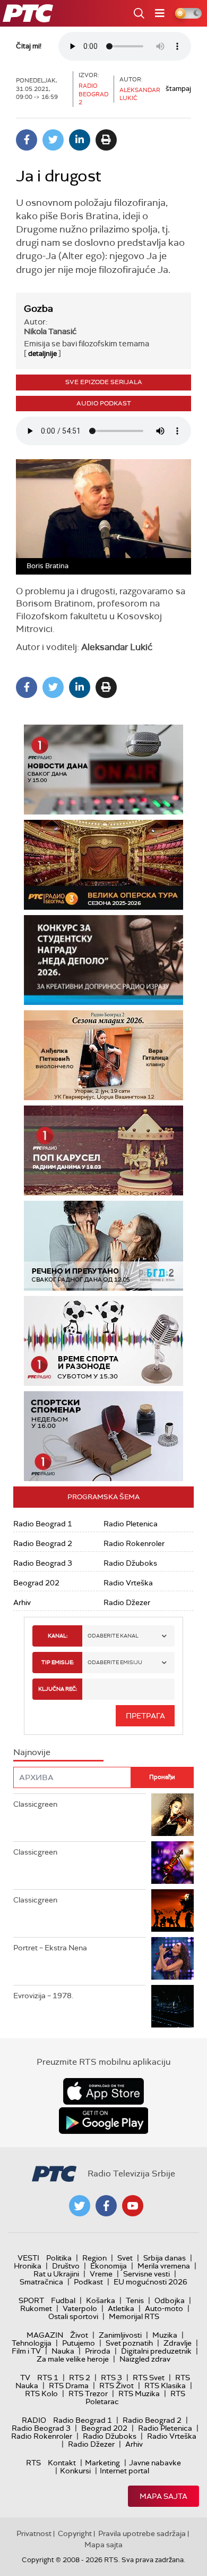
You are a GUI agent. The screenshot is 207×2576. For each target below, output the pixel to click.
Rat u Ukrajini (56, 2274)
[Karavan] (103, 1150)
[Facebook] (27, 140)
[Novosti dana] (103, 770)
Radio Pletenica (131, 1524)
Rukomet (36, 2308)
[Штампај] (106, 140)
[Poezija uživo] (103, 1055)
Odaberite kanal (113, 1636)
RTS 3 (111, 2378)
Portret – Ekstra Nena (50, 1948)
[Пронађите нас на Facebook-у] (106, 2206)
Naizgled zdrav (145, 2359)
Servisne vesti (146, 2274)
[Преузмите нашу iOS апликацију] (103, 2091)
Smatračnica (41, 2282)
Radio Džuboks (130, 1563)
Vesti (28, 2258)
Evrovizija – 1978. (43, 1996)
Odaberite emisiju (115, 1662)
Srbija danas (165, 2258)
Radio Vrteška (128, 1583)
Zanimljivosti (120, 2335)
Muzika (165, 2335)
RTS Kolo (41, 2394)
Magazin (45, 2335)
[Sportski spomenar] (103, 1436)
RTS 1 (48, 2378)
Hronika (28, 2266)
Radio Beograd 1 (43, 1524)
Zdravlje (178, 2343)
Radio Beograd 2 (43, 1543)
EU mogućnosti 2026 (150, 2282)
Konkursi (75, 2471)
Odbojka (170, 2300)
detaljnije (42, 354)
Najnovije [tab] (32, 1752)
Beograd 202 (36, 1583)
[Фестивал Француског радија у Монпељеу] (103, 865)
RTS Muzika (139, 2394)
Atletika (121, 2308)
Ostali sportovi (73, 2316)
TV (25, 2378)
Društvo (66, 2266)
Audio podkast (104, 403)
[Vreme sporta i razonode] (103, 1341)
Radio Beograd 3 (43, 1563)
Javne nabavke (155, 2463)
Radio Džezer (127, 1602)
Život (79, 2335)
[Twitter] (53, 140)
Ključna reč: (58, 1689)
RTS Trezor (88, 2394)
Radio (34, 2420)
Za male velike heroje (73, 2359)
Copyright (75, 2533)
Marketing (102, 2463)
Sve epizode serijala (104, 382)
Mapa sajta (163, 2496)
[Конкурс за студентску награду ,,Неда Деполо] (103, 960)
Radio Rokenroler (134, 1543)
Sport (31, 2300)
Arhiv (22, 1602)
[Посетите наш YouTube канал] (133, 2206)
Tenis (135, 2300)
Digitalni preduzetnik (156, 2351)
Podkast (88, 2282)
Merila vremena (164, 2266)
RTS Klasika (165, 2386)
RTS (33, 2463)
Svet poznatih (129, 2343)
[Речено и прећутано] (103, 1246)
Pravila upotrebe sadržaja (142, 2533)
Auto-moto (164, 2308)
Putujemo (79, 2343)
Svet (125, 2258)
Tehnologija (32, 2343)
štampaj (178, 89)
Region (94, 2258)
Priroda (98, 2351)
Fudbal (63, 2300)
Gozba (38, 309)
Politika (59, 2258)
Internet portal (124, 2471)
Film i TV (26, 2351)
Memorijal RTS (134, 2316)
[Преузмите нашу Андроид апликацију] (103, 2121)
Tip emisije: (58, 1662)
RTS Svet (149, 2378)
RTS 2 (80, 2378)
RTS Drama (69, 2386)
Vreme (101, 2274)
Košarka (101, 2300)
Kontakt (62, 2463)
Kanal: (58, 1636)
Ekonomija (109, 2266)
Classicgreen (35, 1804)
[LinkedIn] (80, 140)
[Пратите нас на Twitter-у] (80, 2206)
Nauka (63, 2351)
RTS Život (117, 2386)
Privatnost (34, 2533)
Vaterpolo (80, 2308)
